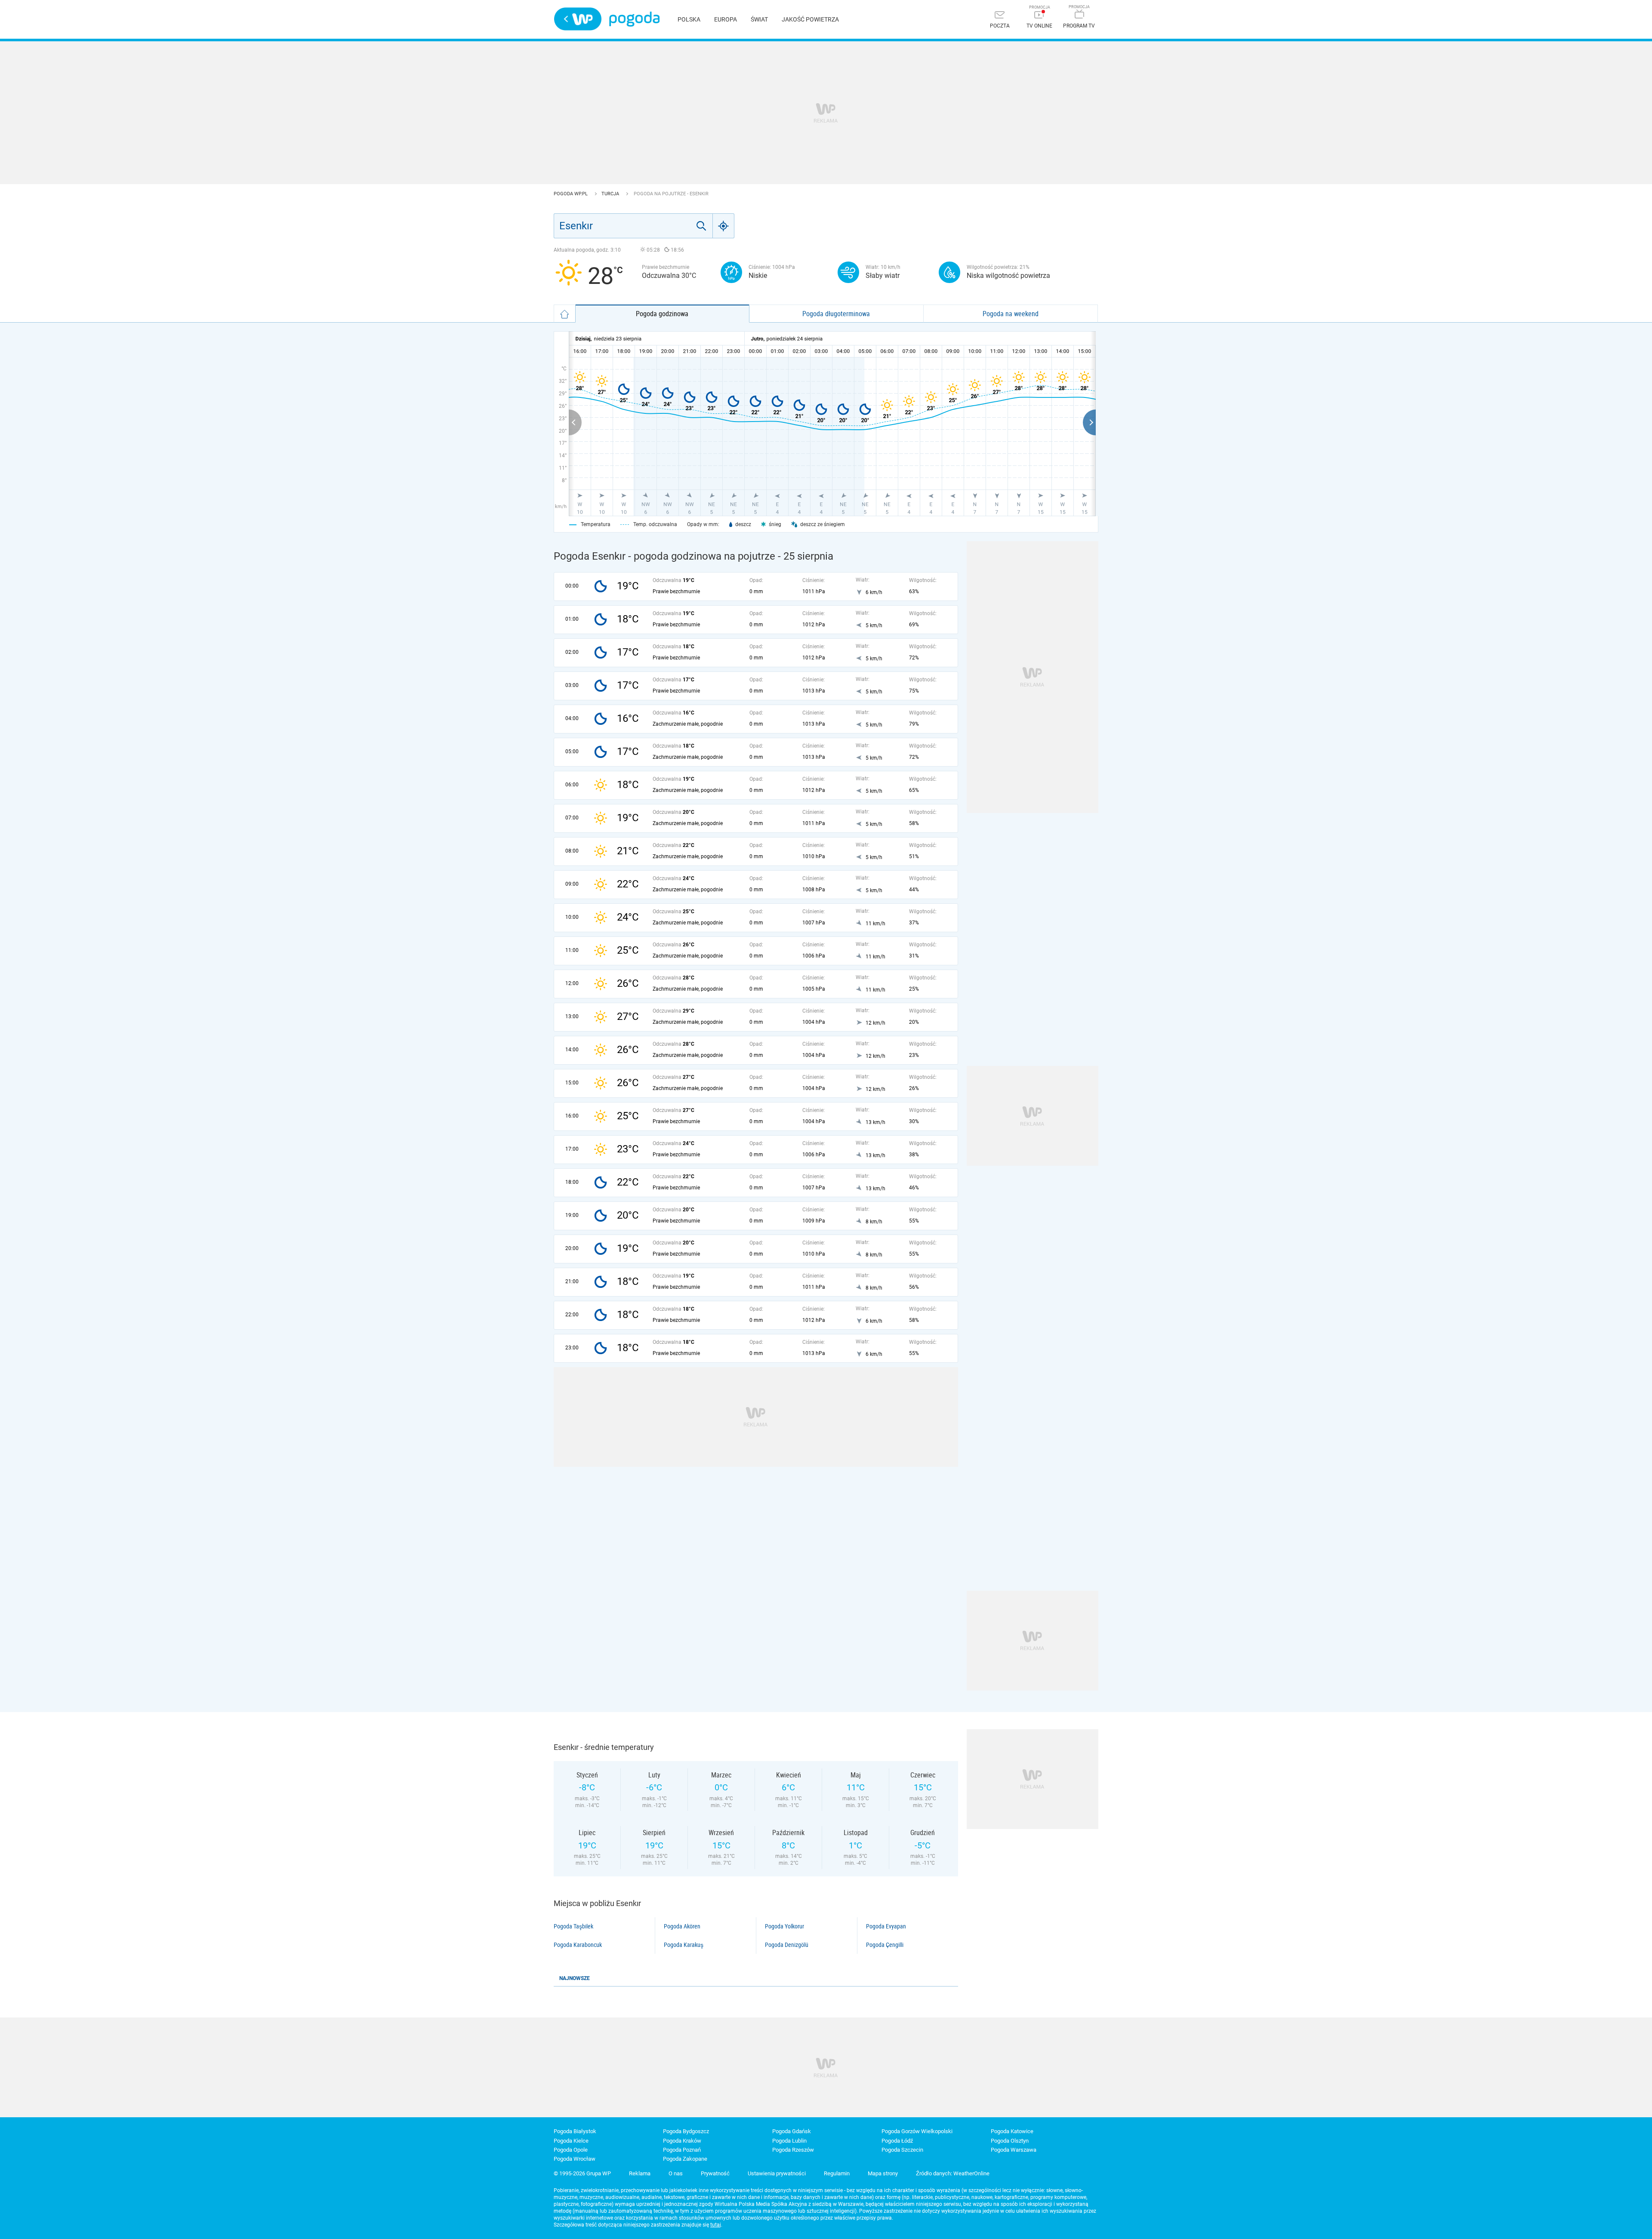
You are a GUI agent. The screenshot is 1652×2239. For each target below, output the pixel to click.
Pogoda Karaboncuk (578, 1945)
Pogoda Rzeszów (793, 2150)
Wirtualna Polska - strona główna (578, 19)
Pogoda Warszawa (1014, 2150)
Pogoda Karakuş (684, 1945)
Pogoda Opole (571, 2150)
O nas (676, 2173)
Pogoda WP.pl (571, 194)
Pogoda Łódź (897, 2141)
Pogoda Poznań (682, 2150)
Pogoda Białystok (575, 2131)
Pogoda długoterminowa (836, 314)
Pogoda (634, 19)
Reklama (640, 2173)
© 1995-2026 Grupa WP (582, 2173)
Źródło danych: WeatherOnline (953, 2173)
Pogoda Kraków (682, 2141)
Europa (726, 19)
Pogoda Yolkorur (784, 1926)
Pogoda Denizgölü (787, 1945)
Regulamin (837, 2173)
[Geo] (724, 226)
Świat (759, 19)
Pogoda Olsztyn (1010, 2141)
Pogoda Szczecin (902, 2150)
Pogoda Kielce (571, 2141)
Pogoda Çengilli (885, 1945)
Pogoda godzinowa (662, 314)
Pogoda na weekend (1011, 314)
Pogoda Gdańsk (792, 2131)
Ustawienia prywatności (777, 2173)
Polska (689, 19)
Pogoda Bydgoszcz (686, 2131)
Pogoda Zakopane (685, 2159)
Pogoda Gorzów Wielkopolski (917, 2131)
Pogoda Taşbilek (573, 1926)
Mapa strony (883, 2173)
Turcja (611, 194)
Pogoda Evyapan (886, 1926)
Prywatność (715, 2173)
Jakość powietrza (810, 19)
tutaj (716, 2225)
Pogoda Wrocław (575, 2159)
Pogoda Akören (682, 1926)
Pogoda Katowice (1012, 2131)
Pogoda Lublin (789, 2141)
